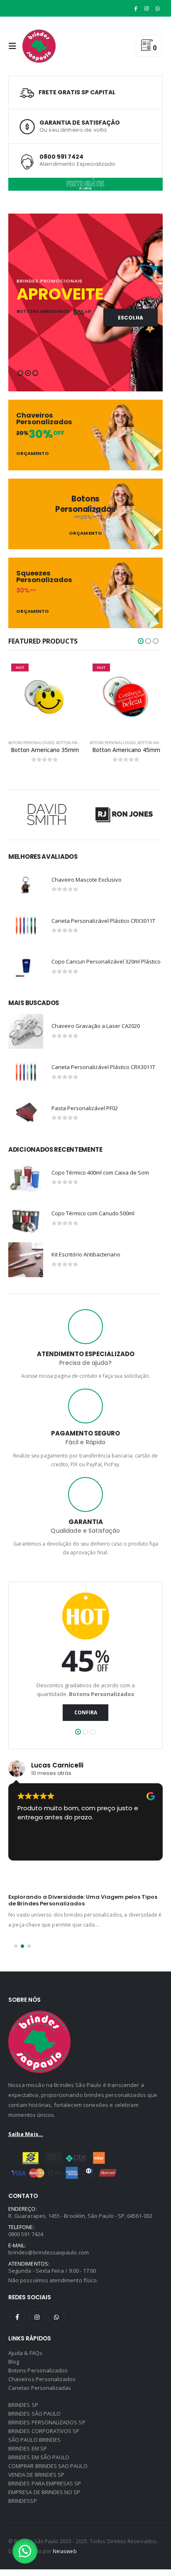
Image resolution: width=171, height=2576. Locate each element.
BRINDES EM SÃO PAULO (39, 2457)
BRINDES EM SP (28, 2448)
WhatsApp (56, 2317)
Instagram (37, 2317)
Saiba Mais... (26, 2134)
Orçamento (33, 454)
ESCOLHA (131, 318)
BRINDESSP (23, 2501)
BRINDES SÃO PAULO (34, 2414)
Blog (14, 2362)
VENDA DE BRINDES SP (36, 2475)
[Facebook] (136, 8)
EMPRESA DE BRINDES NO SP (44, 2492)
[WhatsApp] (158, 8)
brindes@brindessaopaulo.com (49, 2252)
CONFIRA (86, 1712)
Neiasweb (65, 2551)
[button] (15, 46)
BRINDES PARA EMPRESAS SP (45, 2483)
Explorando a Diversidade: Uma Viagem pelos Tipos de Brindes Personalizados (83, 1900)
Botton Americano (75, 743)
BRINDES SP (23, 2405)
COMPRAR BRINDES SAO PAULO (48, 2466)
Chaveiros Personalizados (42, 2379)
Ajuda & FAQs (25, 2353)
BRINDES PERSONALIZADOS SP (47, 2422)
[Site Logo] (39, 46)
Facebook (17, 2317)
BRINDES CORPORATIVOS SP (44, 2431)
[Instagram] (147, 8)
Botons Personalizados (31, 743)
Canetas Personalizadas (40, 2388)
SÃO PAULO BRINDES (34, 2440)
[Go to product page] (26, 885)
